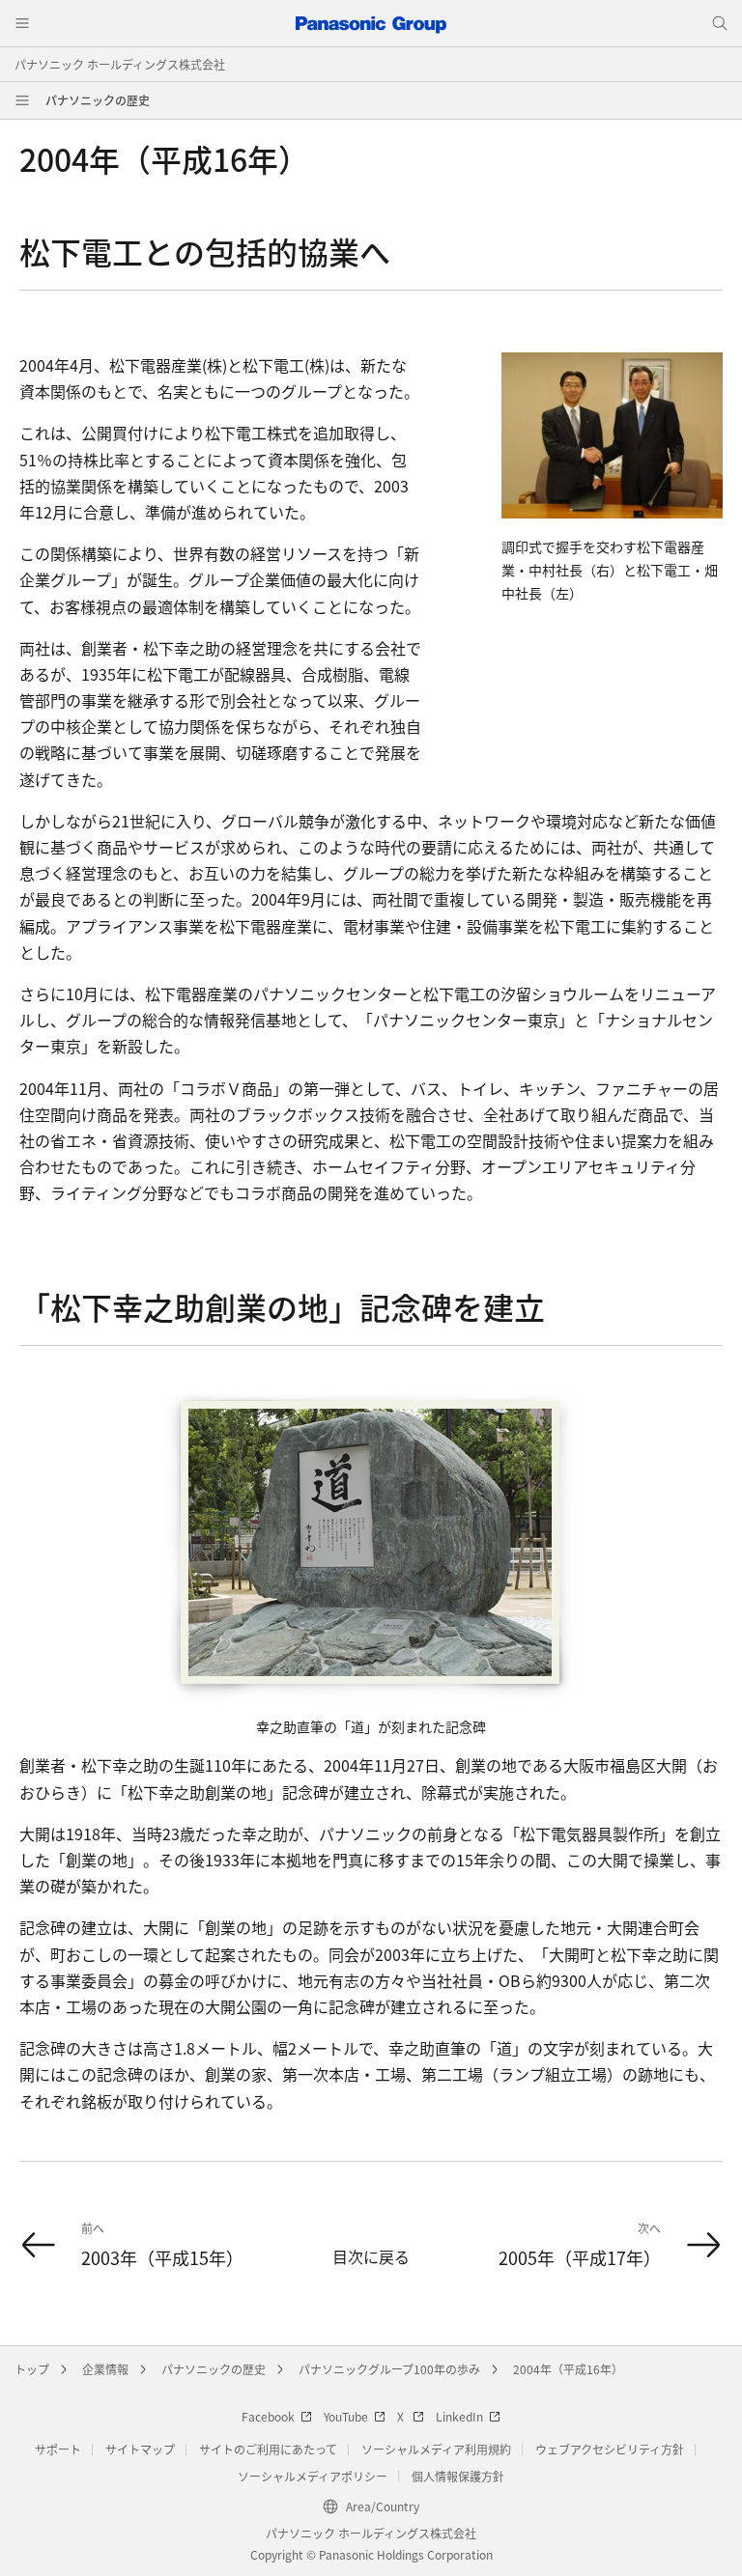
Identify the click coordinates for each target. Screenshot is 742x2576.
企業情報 (105, 2369)
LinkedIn (459, 2416)
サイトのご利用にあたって (268, 2449)
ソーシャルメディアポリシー (313, 2476)
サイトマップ (140, 2449)
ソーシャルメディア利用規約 (436, 2449)
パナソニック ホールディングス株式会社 (120, 64)
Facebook (268, 2416)
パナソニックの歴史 (98, 100)
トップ (32, 2369)
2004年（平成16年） (568, 2369)
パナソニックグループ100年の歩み (389, 2369)
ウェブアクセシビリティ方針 (610, 2449)
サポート (58, 2449)
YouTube (346, 2416)
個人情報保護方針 (458, 2476)
